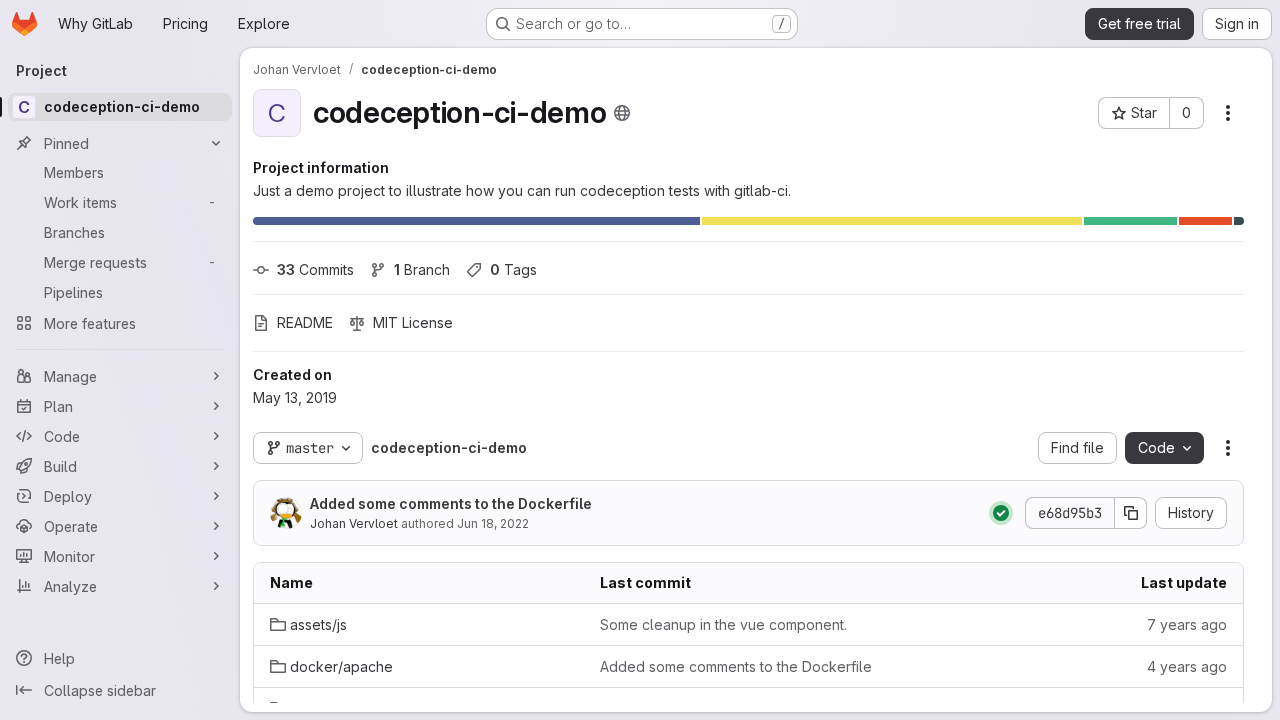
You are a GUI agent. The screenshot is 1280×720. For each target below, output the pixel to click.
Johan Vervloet (354, 523)
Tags (513, 269)
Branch (422, 269)
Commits (315, 269)
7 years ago (1187, 624)
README (305, 322)
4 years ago (1187, 666)
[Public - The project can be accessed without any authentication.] (622, 113)
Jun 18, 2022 (493, 523)
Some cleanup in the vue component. (723, 624)
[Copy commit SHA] (1131, 513)
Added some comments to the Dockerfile (451, 503)
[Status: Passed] (1001, 513)
